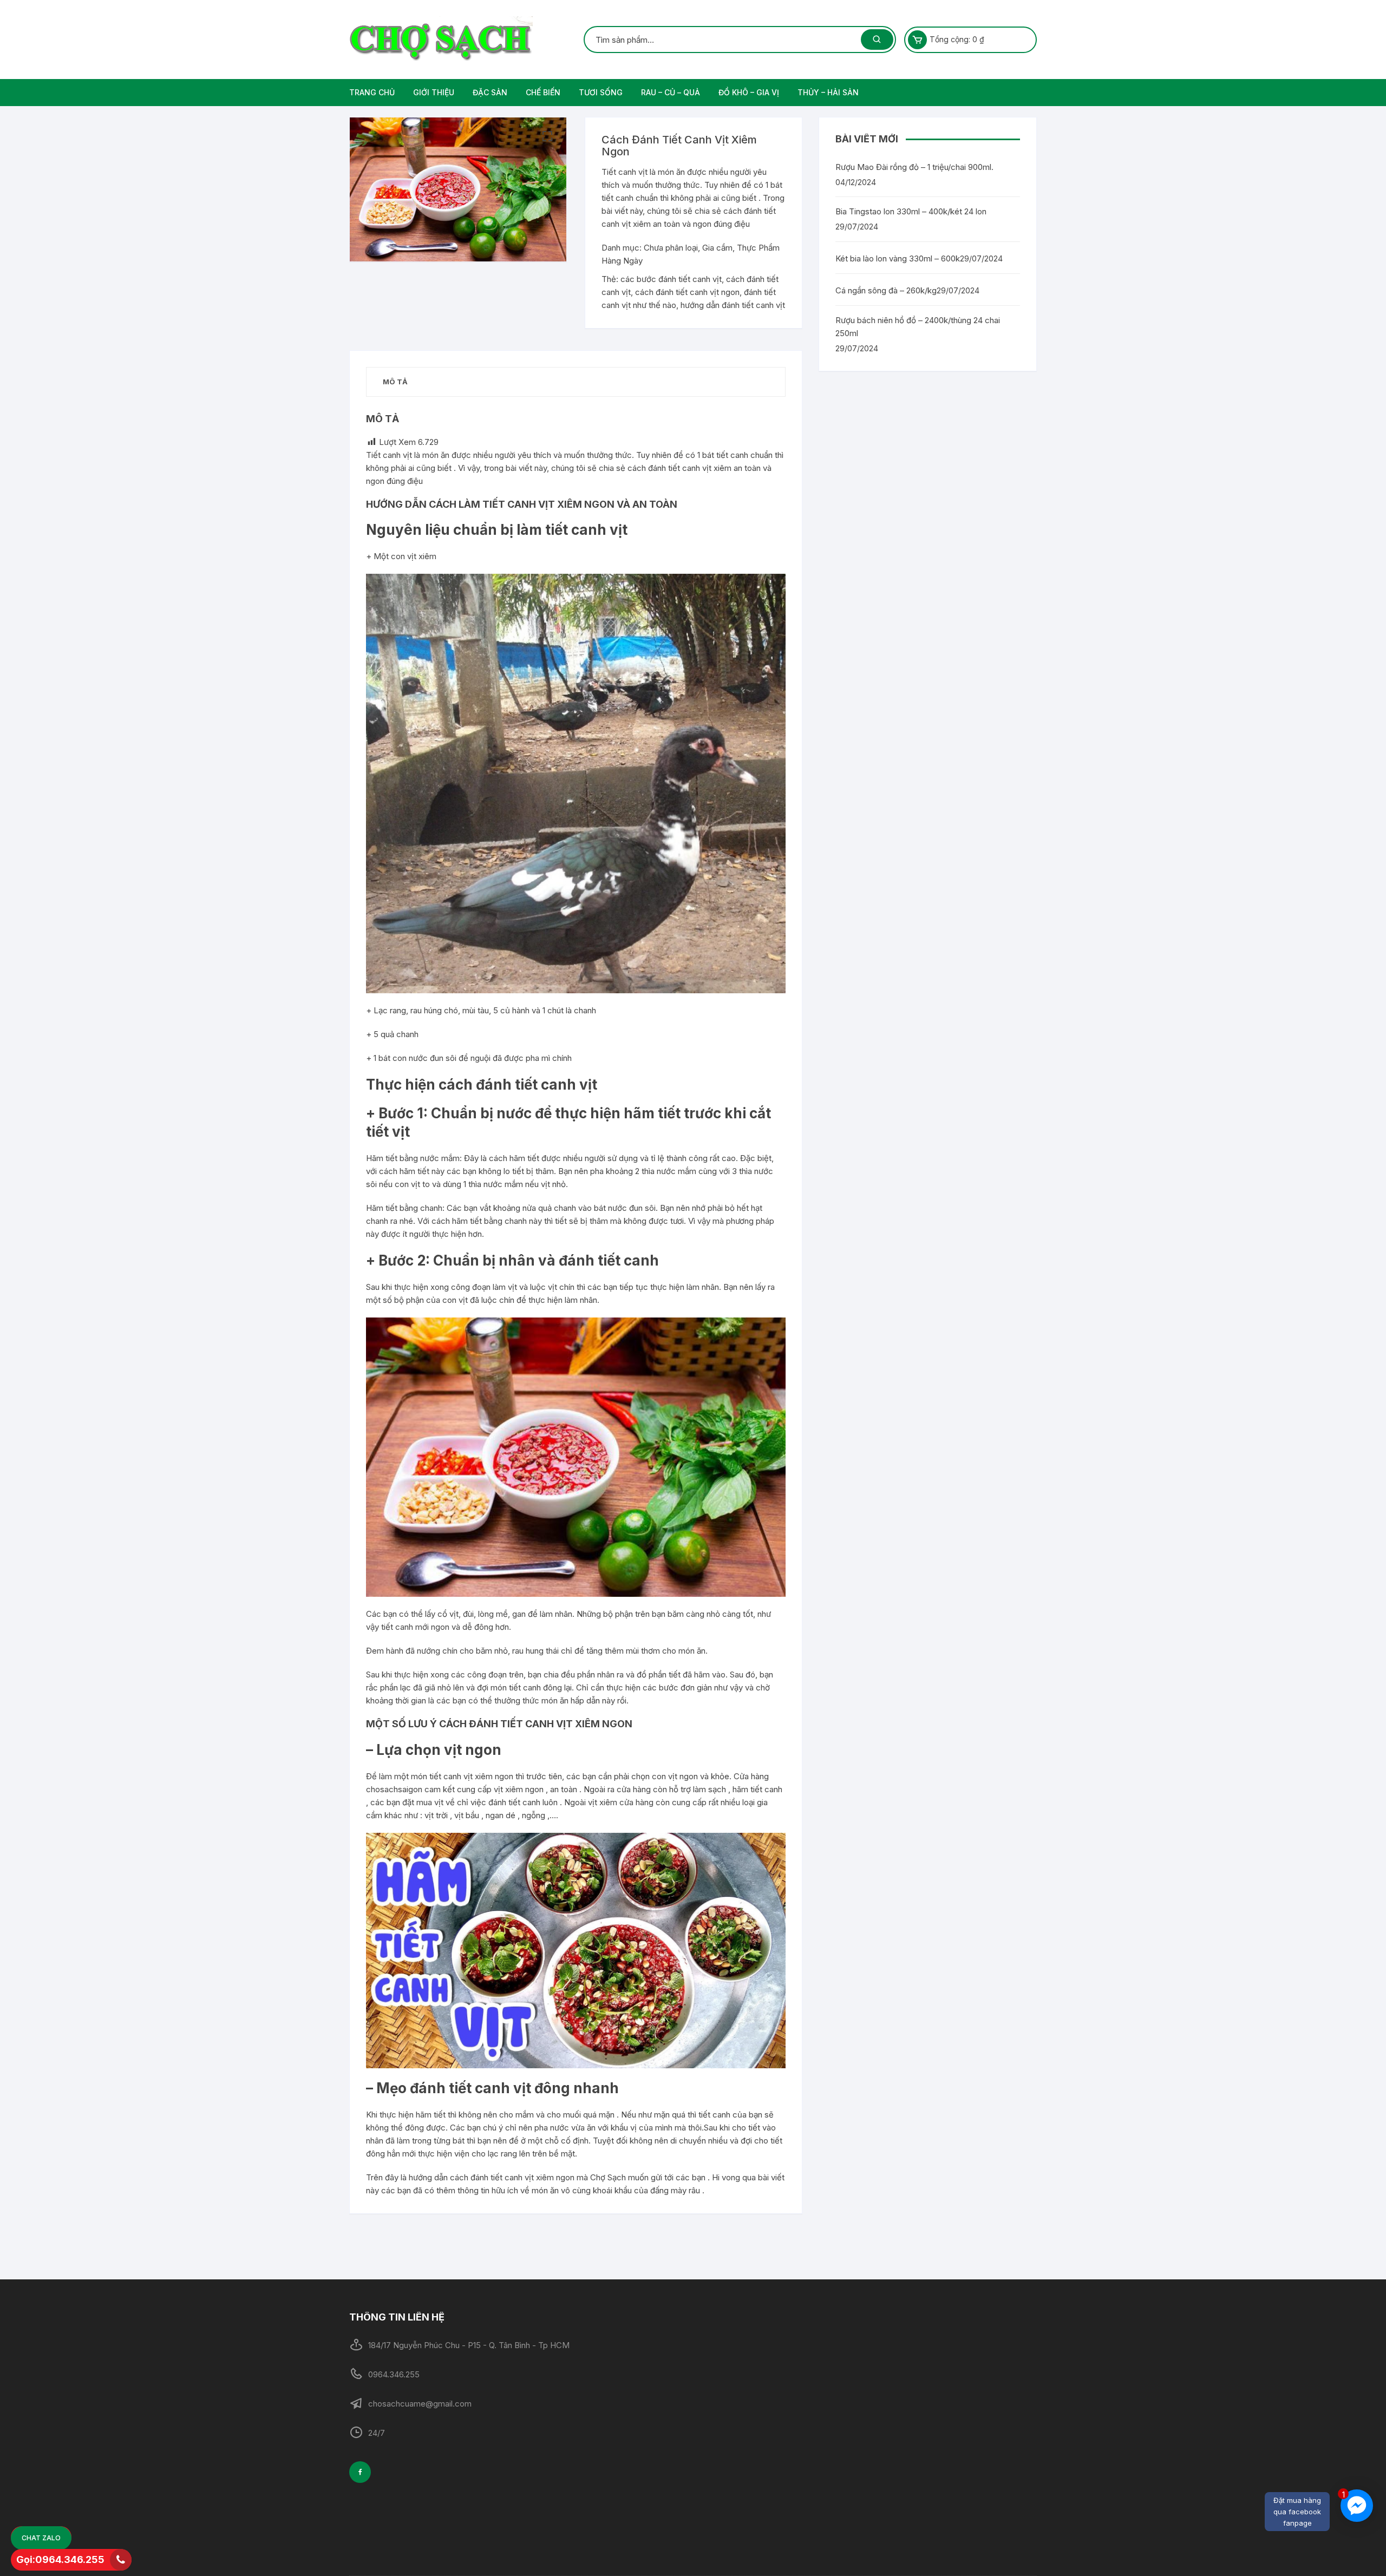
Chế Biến (543, 92)
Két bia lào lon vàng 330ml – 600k (898, 258)
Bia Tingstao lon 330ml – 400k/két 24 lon (911, 211)
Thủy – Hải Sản (828, 92)
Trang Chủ (372, 92)
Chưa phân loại (671, 248)
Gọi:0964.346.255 (60, 2559)
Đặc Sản (490, 92)
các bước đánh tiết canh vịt (671, 279)
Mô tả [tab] (395, 382)
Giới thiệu (434, 92)
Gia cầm (717, 248)
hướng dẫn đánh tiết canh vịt (733, 305)
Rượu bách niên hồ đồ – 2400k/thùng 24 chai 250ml (918, 327)
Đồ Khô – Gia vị (749, 92)
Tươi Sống (601, 92)
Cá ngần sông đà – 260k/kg (886, 290)
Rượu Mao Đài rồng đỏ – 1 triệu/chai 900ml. (914, 167)
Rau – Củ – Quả (671, 92)
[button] (547, 136)
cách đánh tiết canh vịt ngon (687, 292)
